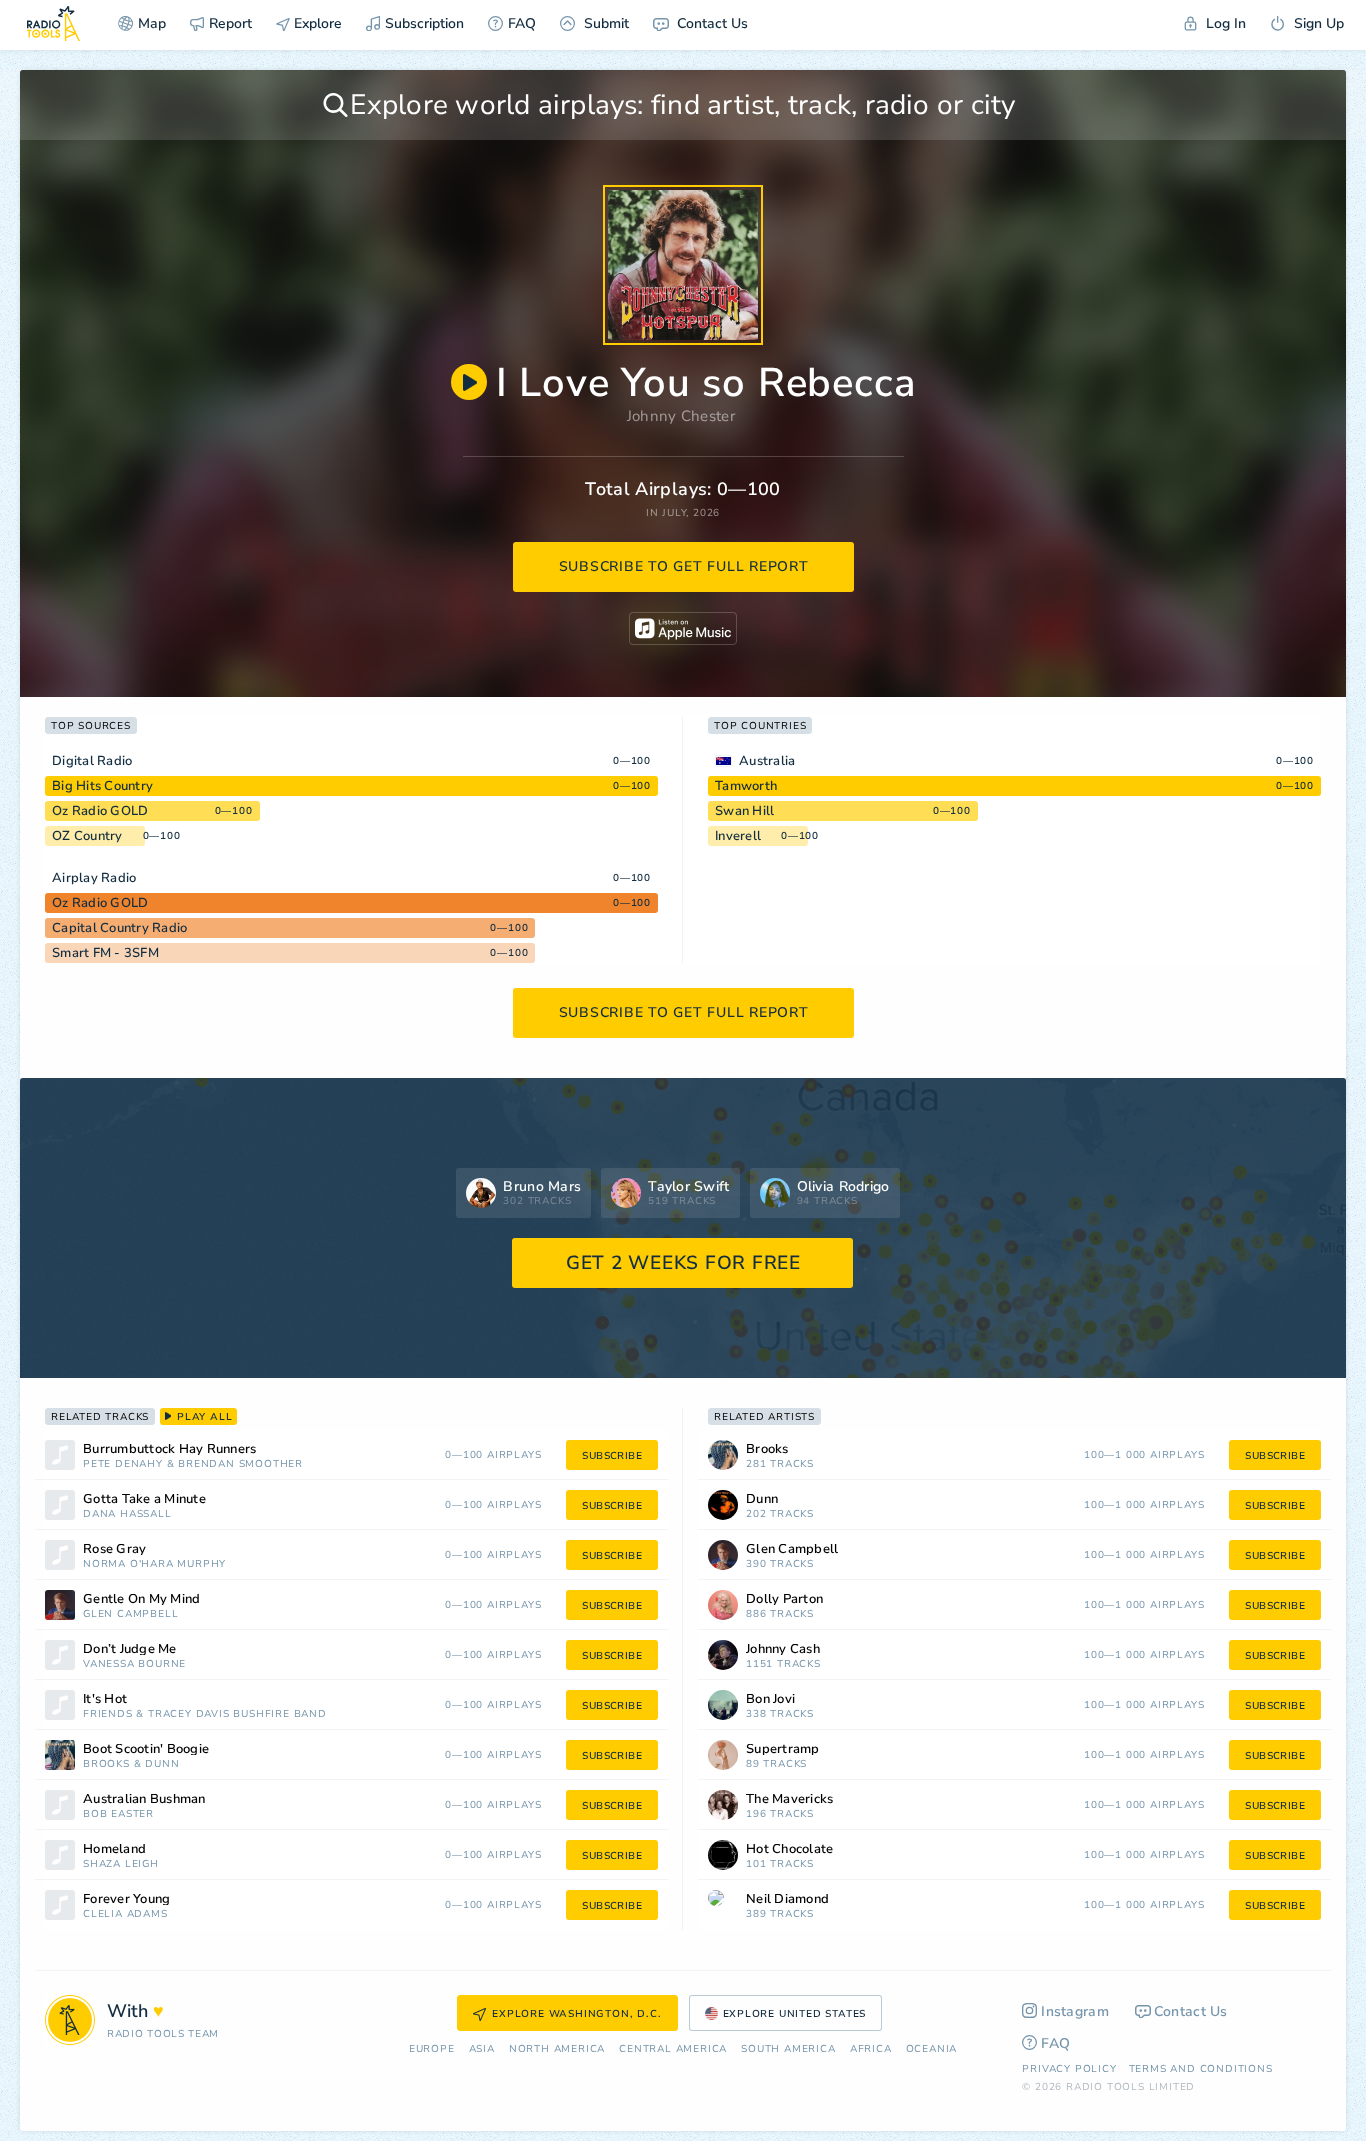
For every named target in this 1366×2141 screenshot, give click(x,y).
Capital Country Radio (119, 928)
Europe (432, 2049)
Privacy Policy (1069, 2069)
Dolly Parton (784, 1599)
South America (788, 2049)
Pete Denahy (123, 1464)
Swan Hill (744, 811)
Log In (1224, 23)
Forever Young (126, 1899)
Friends (108, 1714)
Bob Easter (118, 1814)
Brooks (106, 1764)
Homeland (114, 1849)
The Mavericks (789, 1799)
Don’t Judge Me (130, 1649)
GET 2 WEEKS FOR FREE (683, 1263)
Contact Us (710, 23)
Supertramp (783, 1749)
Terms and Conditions (1201, 2069)
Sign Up (1317, 23)
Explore (316, 23)
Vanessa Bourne (134, 1664)
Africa (871, 2049)
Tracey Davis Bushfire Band (237, 1714)
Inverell (738, 836)
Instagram (1075, 2011)
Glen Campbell (130, 1614)
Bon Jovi (770, 1699)
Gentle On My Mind (141, 1599)
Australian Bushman (144, 1799)
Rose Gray (114, 1549)
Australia (767, 761)
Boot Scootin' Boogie (146, 1749)
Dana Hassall (127, 1514)
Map (152, 23)
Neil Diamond (787, 1899)
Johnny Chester (681, 416)
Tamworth (746, 786)
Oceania (932, 2049)
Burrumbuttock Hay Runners (169, 1449)
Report (230, 23)
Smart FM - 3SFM (105, 953)
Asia (482, 2049)
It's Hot (105, 1699)
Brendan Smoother (240, 1464)
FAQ (522, 23)
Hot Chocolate (789, 1849)
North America (557, 2049)
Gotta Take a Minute (144, 1499)
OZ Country (87, 836)
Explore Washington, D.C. (576, 2014)
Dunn (162, 1764)
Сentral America (673, 2049)
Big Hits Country (102, 786)
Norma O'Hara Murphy (154, 1564)
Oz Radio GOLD (100, 811)
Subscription (424, 23)
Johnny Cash (783, 1649)
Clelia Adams (125, 1914)
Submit (604, 23)
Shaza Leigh (121, 1864)
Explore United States (795, 2014)
